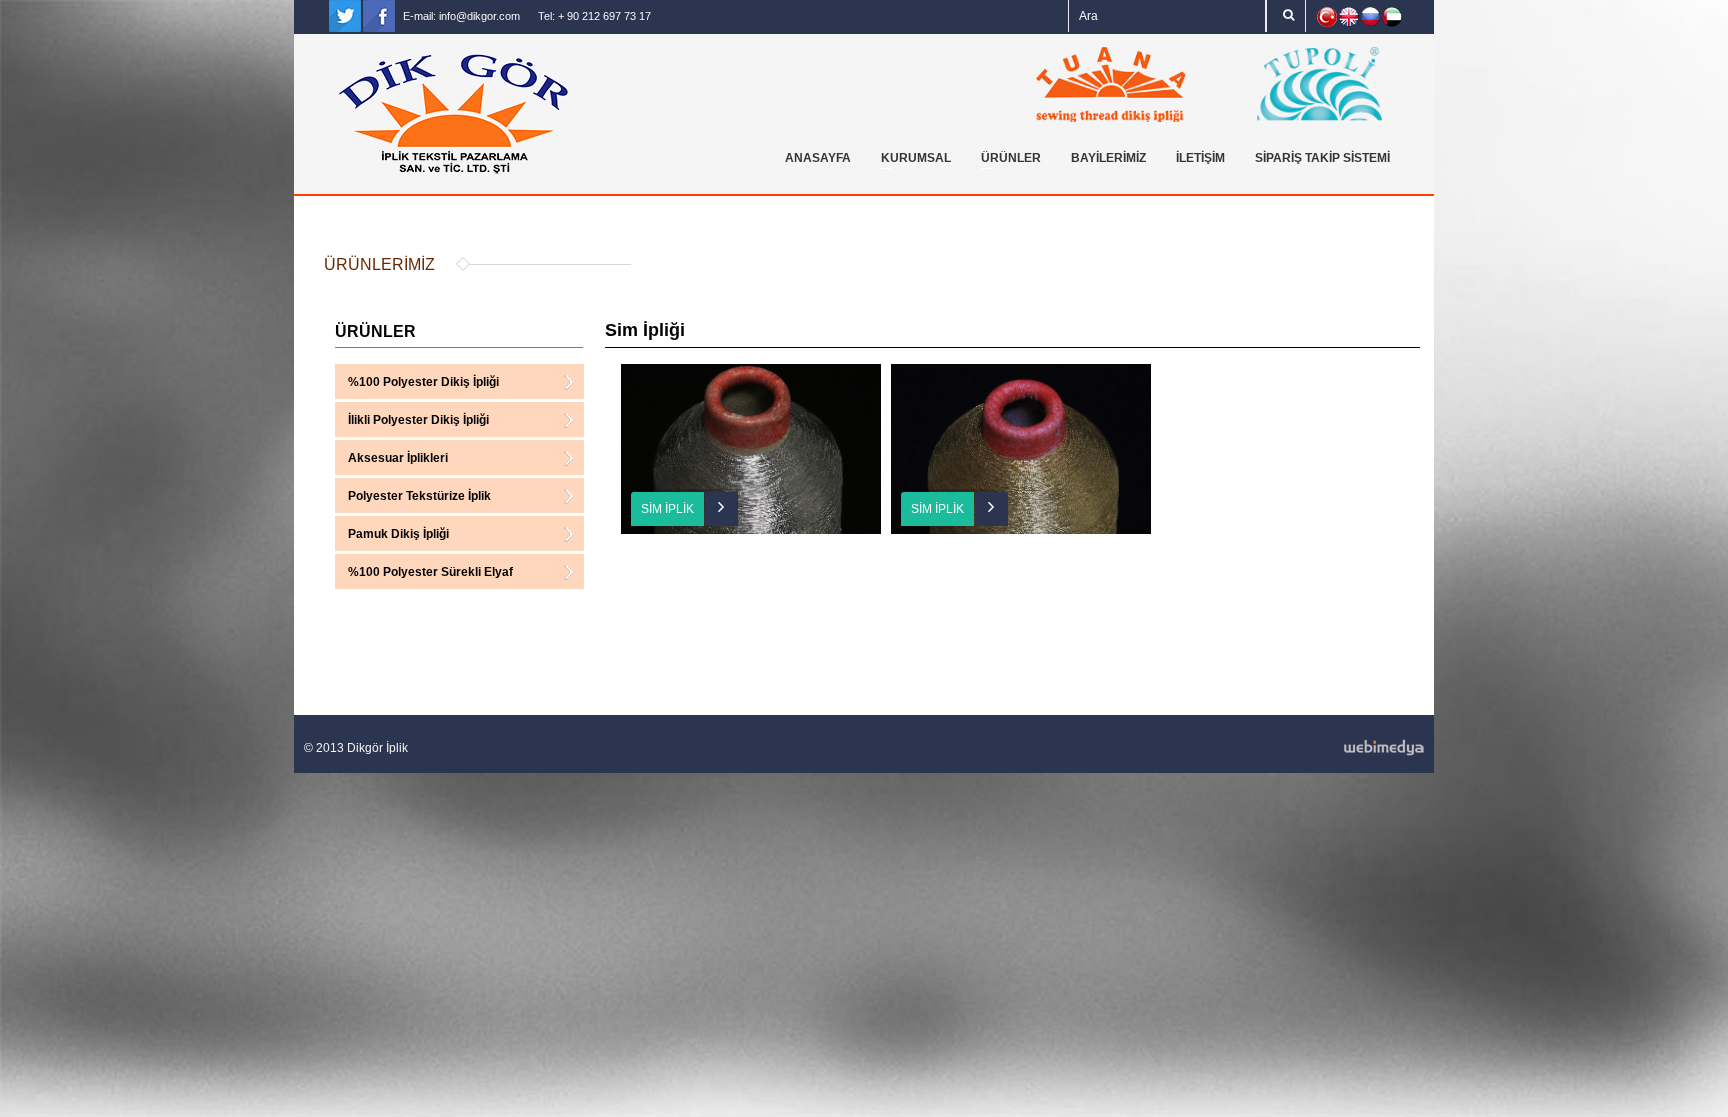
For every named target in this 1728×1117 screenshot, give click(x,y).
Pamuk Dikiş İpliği (398, 536)
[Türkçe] (1327, 17)
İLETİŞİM (1200, 158)
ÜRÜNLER (1006, 161)
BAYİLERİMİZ (1108, 158)
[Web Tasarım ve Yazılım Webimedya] (1144, 748)
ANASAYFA (818, 158)
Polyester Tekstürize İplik (419, 498)
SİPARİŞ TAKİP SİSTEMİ (1322, 158)
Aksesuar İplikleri (398, 460)
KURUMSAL (911, 161)
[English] (1349, 17)
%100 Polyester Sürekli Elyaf (430, 574)
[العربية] (1392, 17)
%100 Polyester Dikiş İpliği (423, 384)
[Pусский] (1370, 16)
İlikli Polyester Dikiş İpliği (418, 422)
